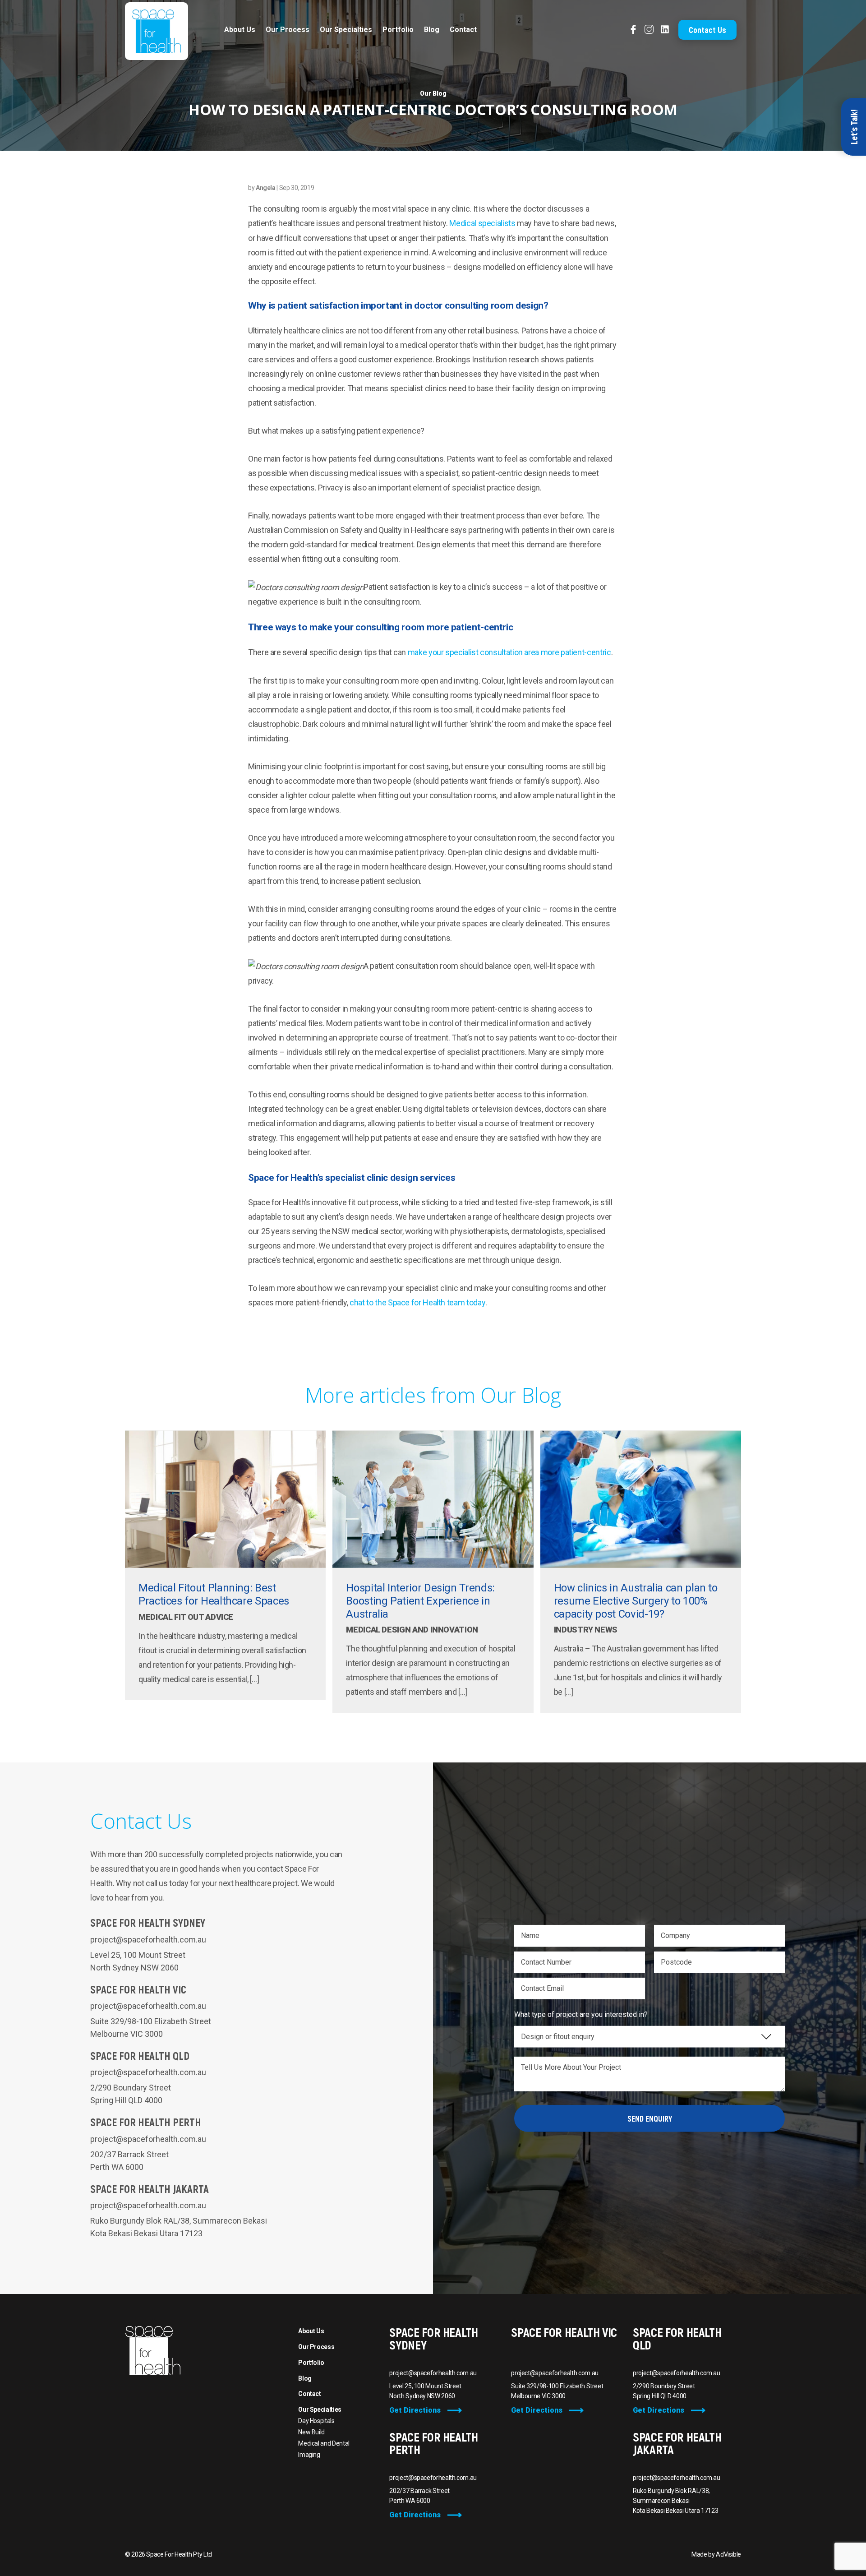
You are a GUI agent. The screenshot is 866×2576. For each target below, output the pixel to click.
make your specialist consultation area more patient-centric (509, 652)
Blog (432, 30)
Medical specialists (482, 223)
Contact (463, 30)
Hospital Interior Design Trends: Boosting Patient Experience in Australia (420, 1601)
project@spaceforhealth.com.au (148, 1940)
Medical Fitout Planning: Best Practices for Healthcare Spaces (214, 1594)
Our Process (288, 30)
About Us (240, 30)
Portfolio (398, 30)
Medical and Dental (324, 2443)
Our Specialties (346, 30)
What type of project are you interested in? (581, 2014)
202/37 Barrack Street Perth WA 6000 (419, 2496)
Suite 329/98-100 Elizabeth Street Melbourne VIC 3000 (557, 2391)
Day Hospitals (316, 2421)
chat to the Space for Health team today (417, 1302)
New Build (311, 2432)
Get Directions (415, 2410)
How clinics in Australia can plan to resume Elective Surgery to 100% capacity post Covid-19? (636, 1601)
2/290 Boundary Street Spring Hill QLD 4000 (664, 2391)
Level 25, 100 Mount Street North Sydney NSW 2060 (425, 2391)
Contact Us (707, 30)
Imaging (309, 2455)
